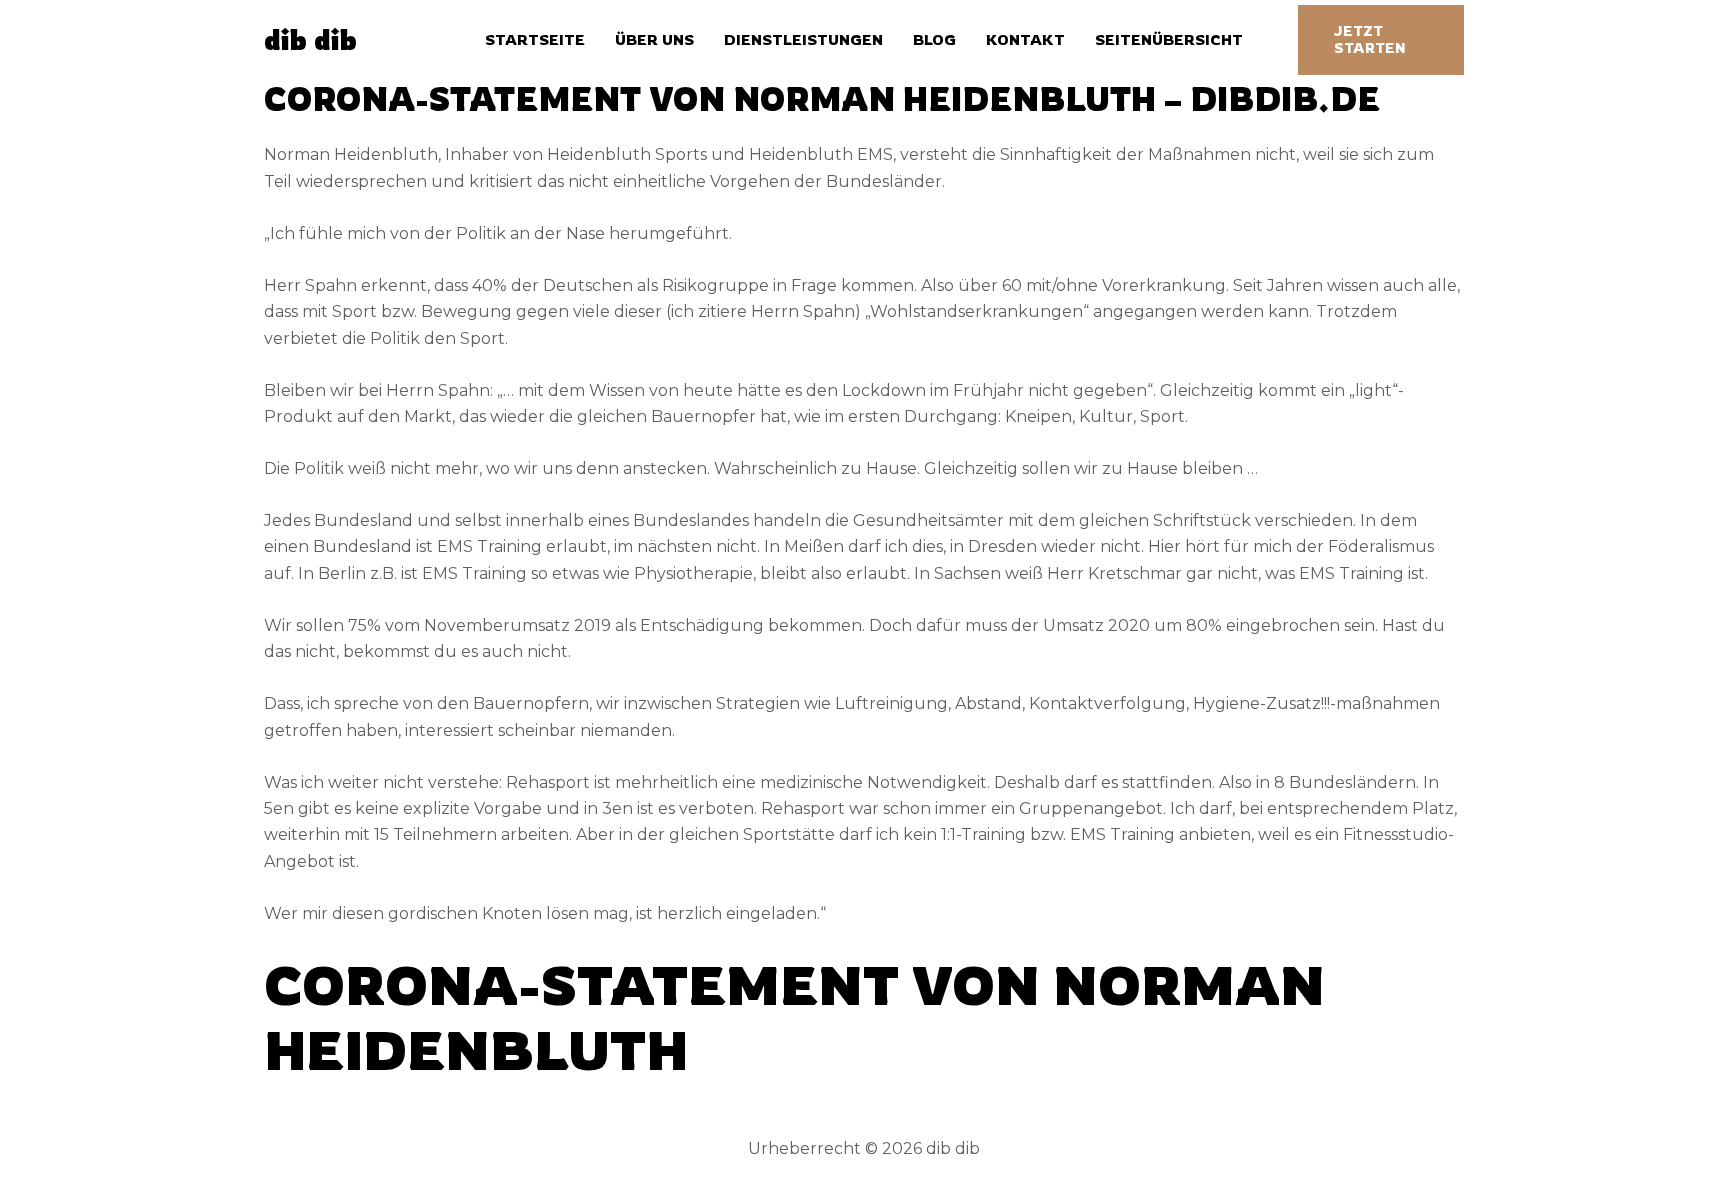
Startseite (535, 39)
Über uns (654, 39)
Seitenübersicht (1169, 39)
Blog (934, 39)
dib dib (310, 39)
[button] (1381, 40)
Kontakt (1025, 39)
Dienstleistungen (803, 39)
